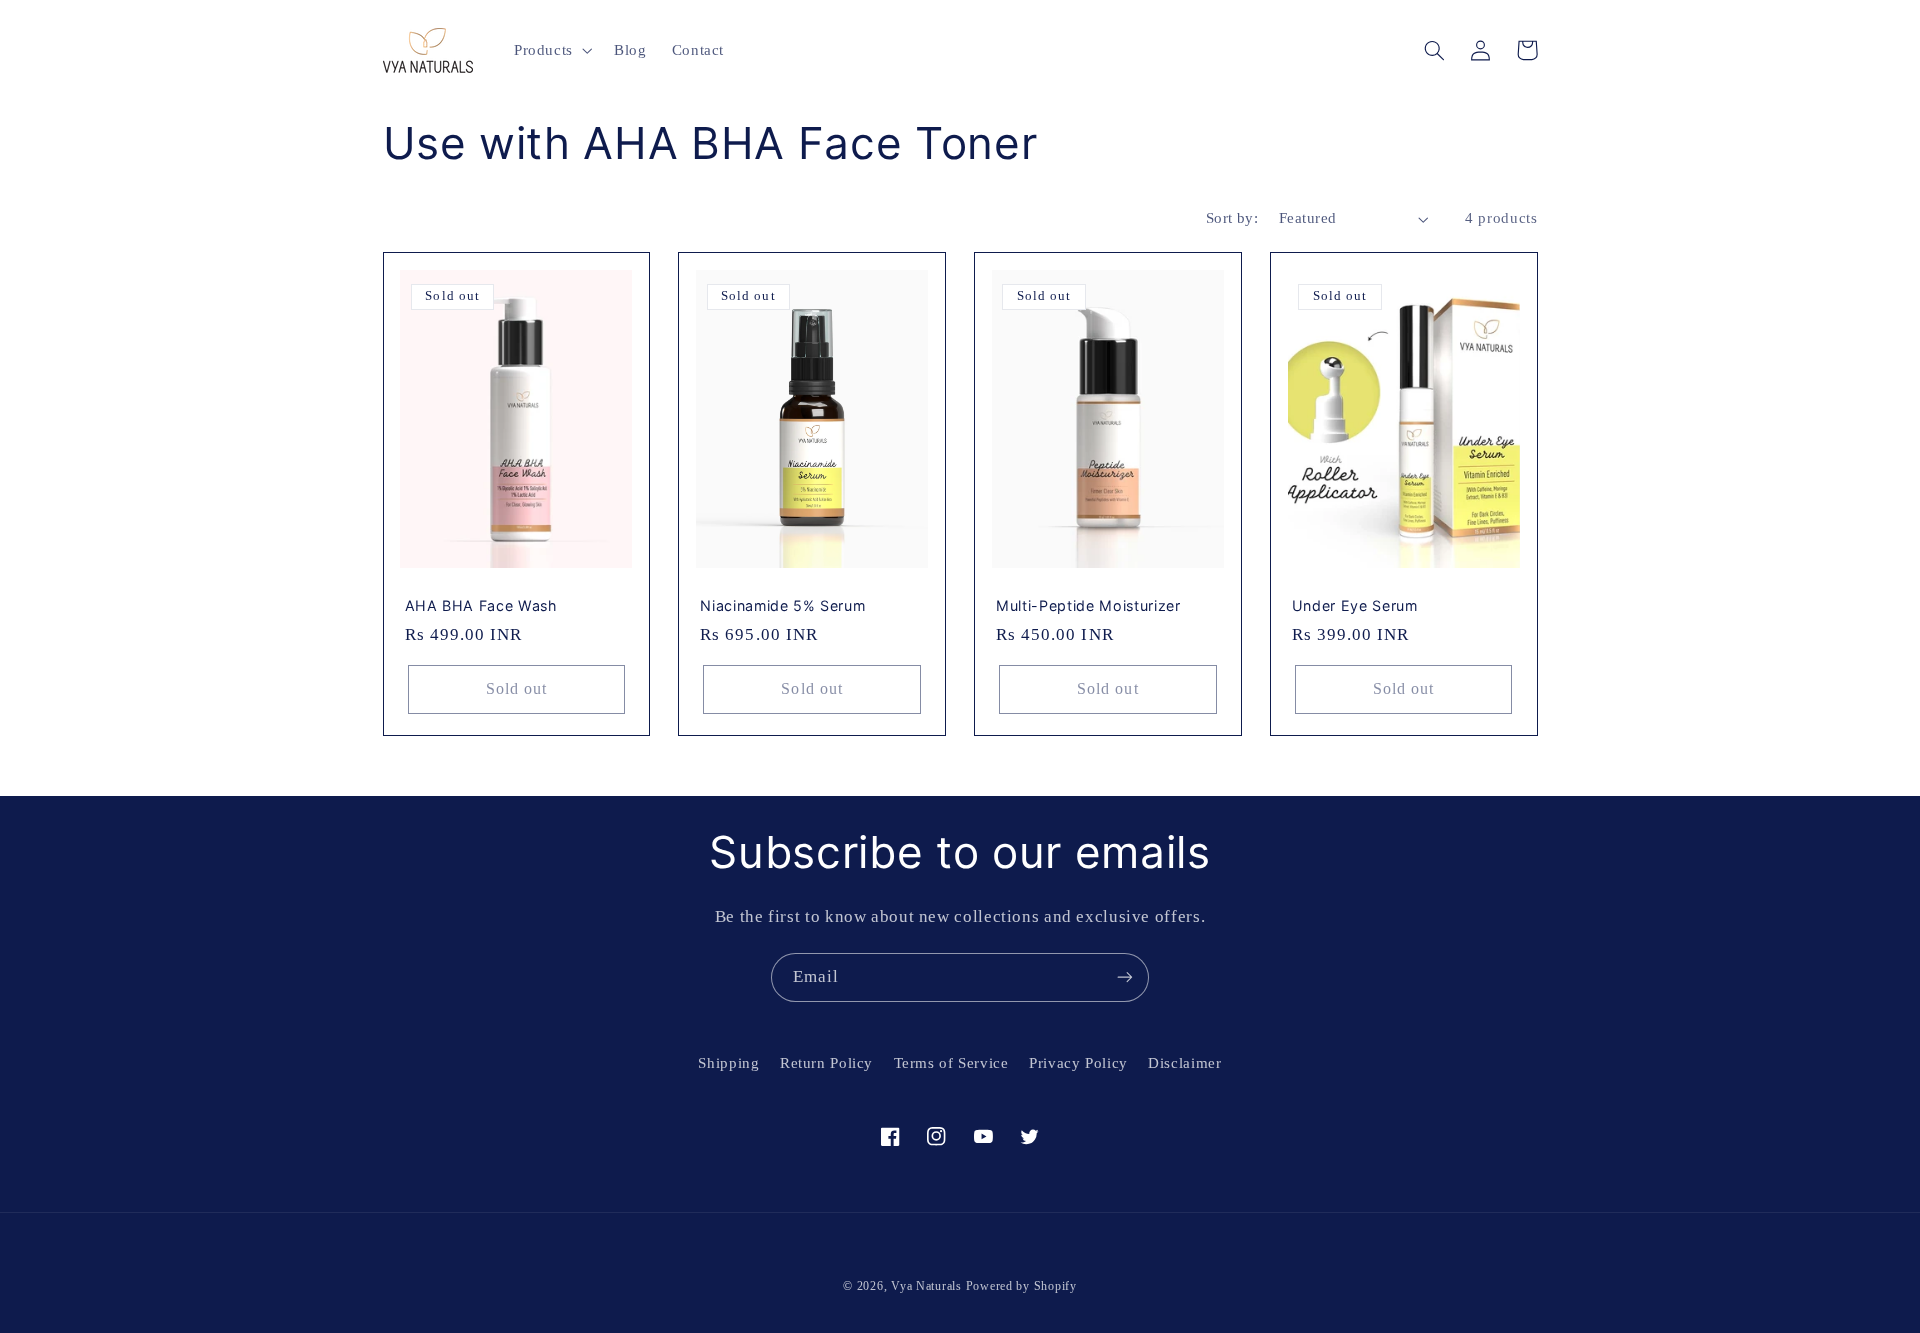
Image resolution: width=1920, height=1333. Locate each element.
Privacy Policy (1078, 1063)
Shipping (728, 1063)
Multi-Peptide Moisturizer (1088, 605)
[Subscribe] (1125, 977)
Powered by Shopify (1021, 1286)
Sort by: (1232, 218)
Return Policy (826, 1063)
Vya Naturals (926, 1286)
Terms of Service (951, 1063)
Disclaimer (1184, 1063)
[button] (551, 50)
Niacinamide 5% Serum (782, 605)
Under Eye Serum (1355, 605)
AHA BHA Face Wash (481, 605)
